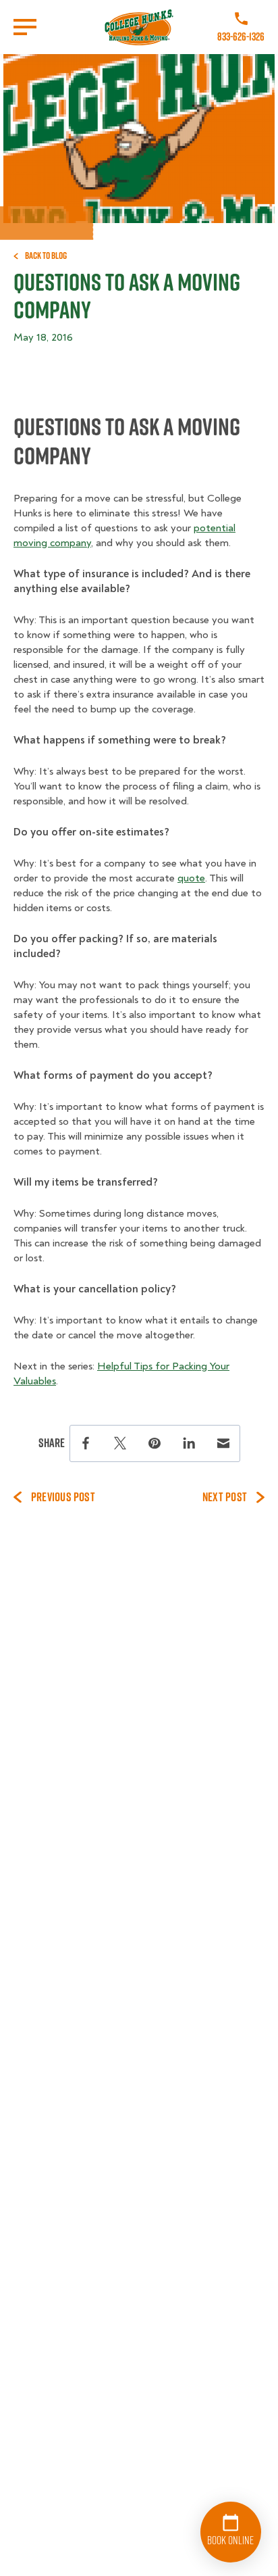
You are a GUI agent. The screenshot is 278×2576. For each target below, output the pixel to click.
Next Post (225, 1497)
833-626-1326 (241, 37)
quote (191, 878)
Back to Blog (46, 256)
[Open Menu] (25, 27)
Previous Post (63, 1497)
